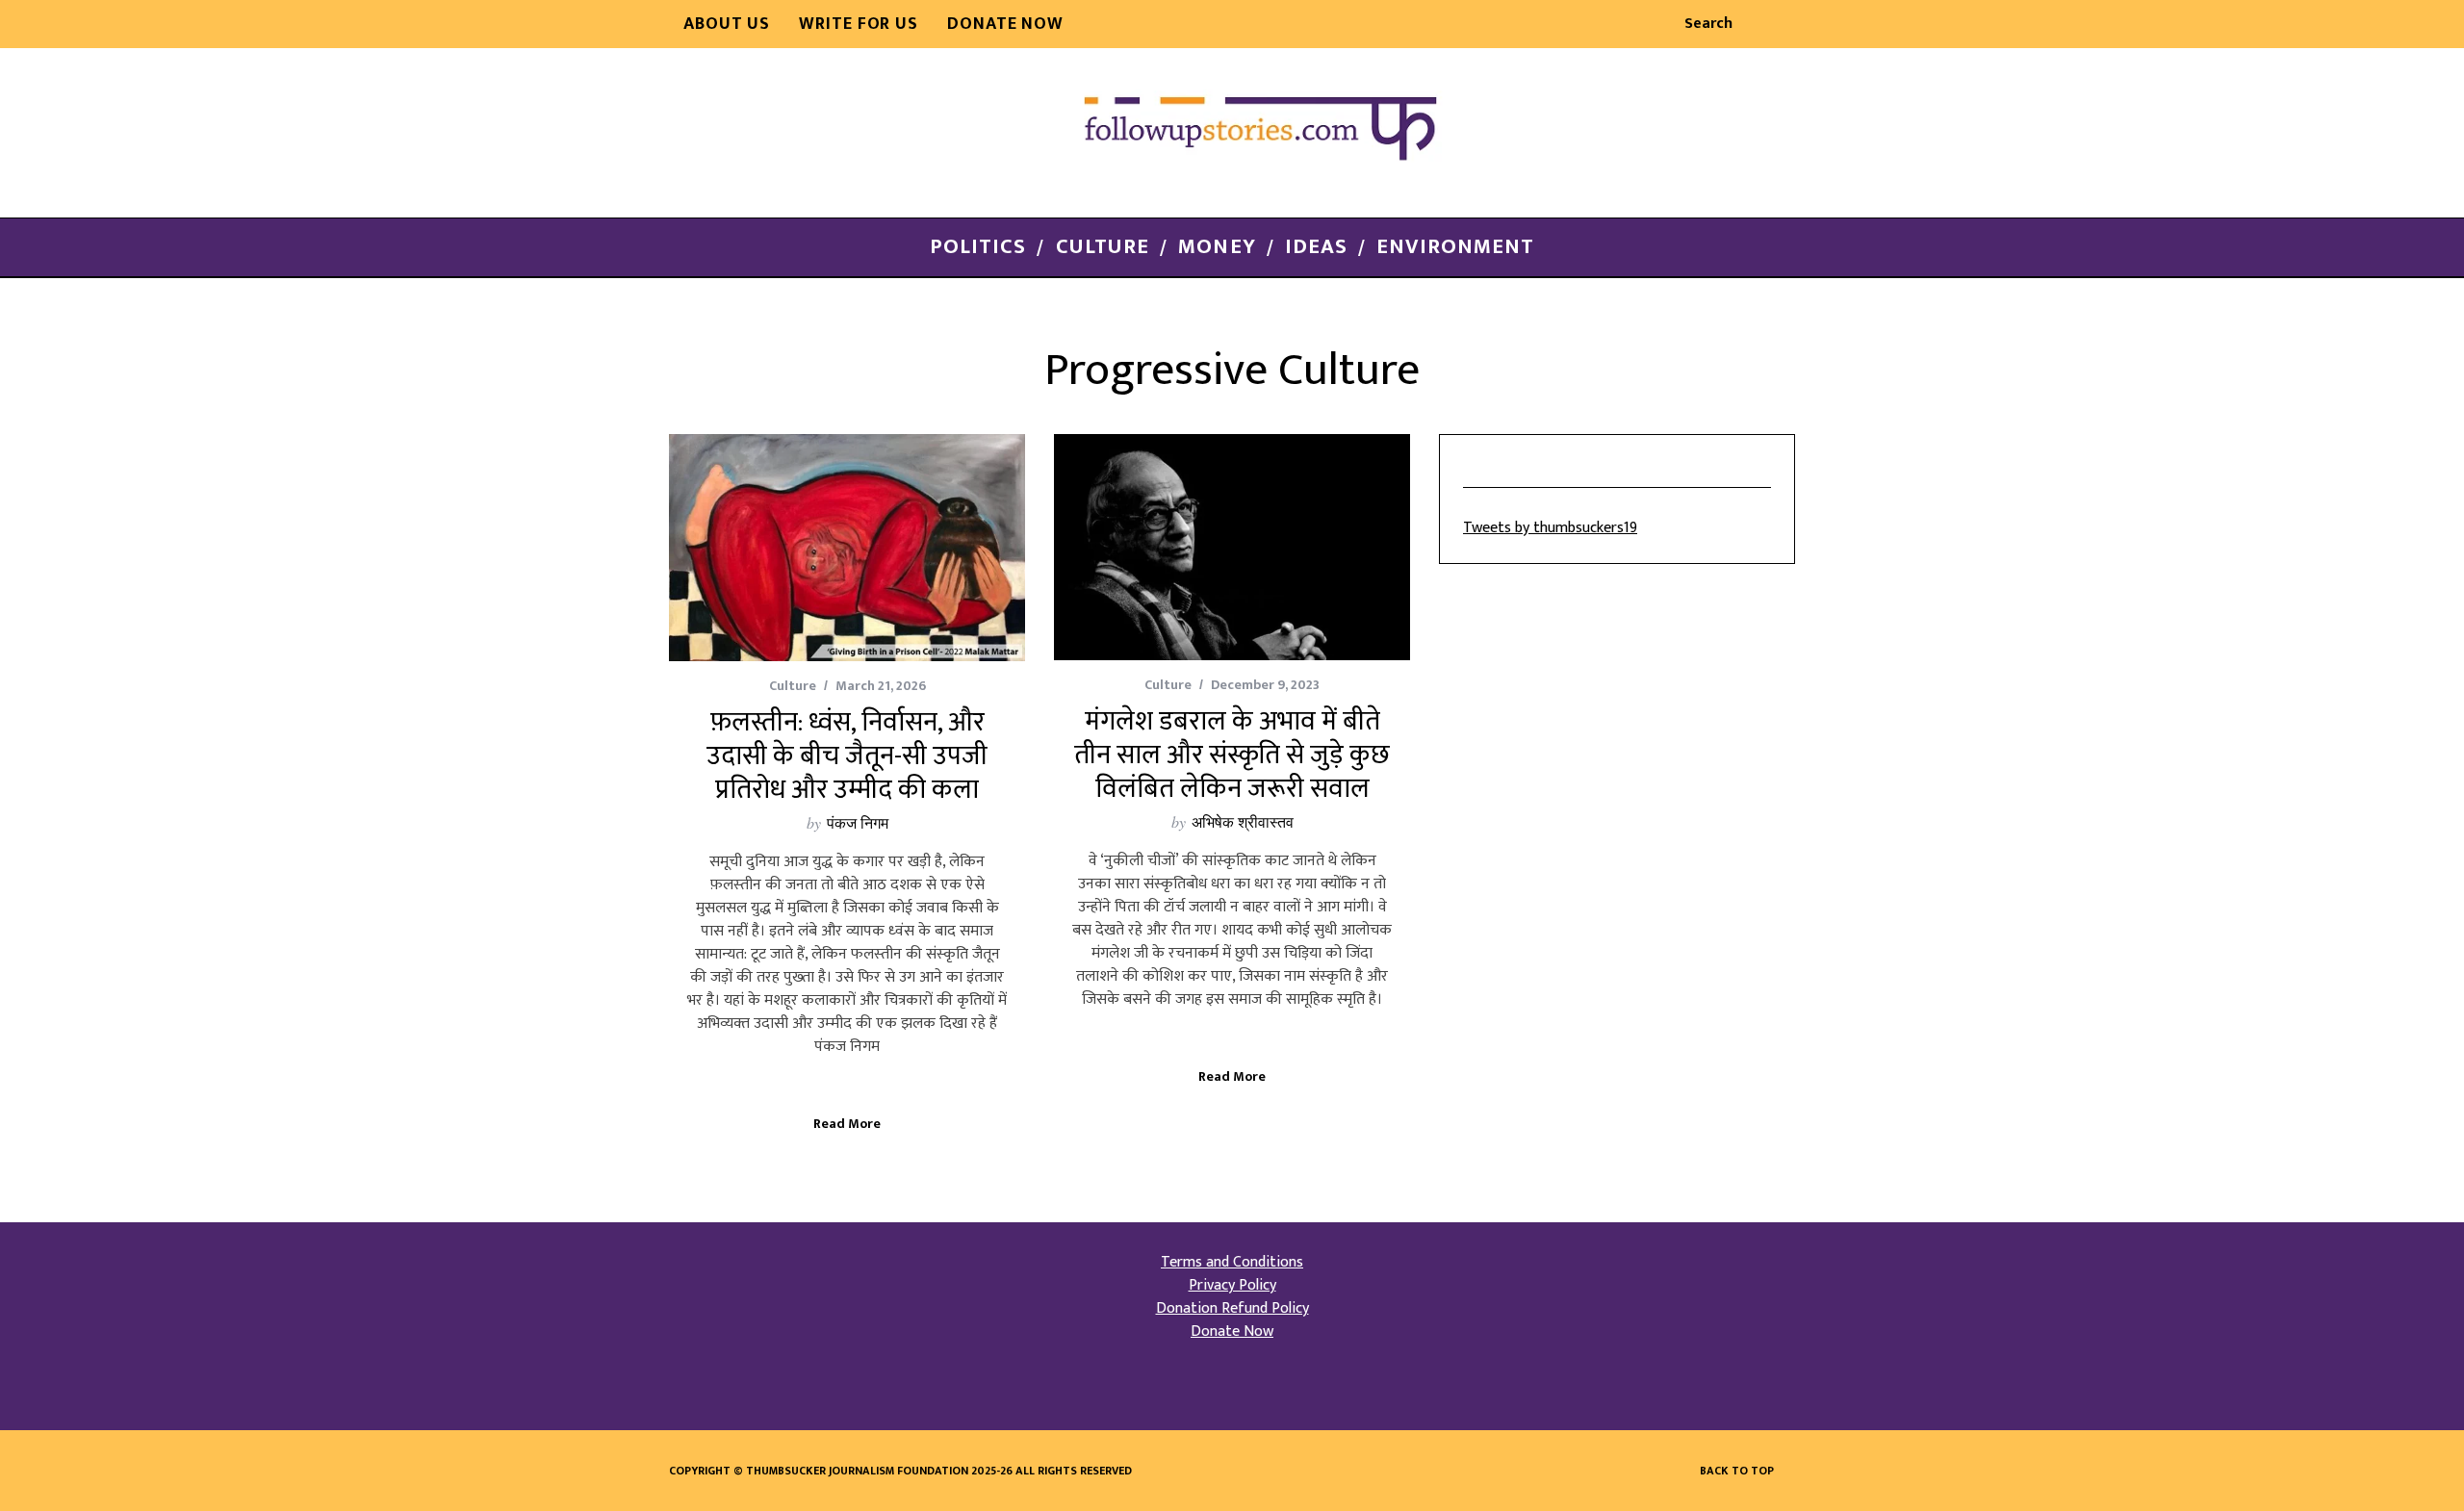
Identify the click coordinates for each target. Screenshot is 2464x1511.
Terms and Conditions (1232, 1262)
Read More (847, 1126)
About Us (727, 24)
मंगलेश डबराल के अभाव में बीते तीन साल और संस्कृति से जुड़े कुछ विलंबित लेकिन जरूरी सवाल (1232, 755)
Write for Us (859, 24)
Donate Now (1005, 24)
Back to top (1738, 1471)
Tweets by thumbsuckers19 (1550, 528)
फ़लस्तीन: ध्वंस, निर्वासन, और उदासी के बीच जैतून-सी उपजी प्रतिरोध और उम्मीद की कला (847, 756)
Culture (793, 686)
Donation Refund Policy (1232, 1308)
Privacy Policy (1232, 1285)
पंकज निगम (858, 822)
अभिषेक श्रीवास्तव (1243, 821)
